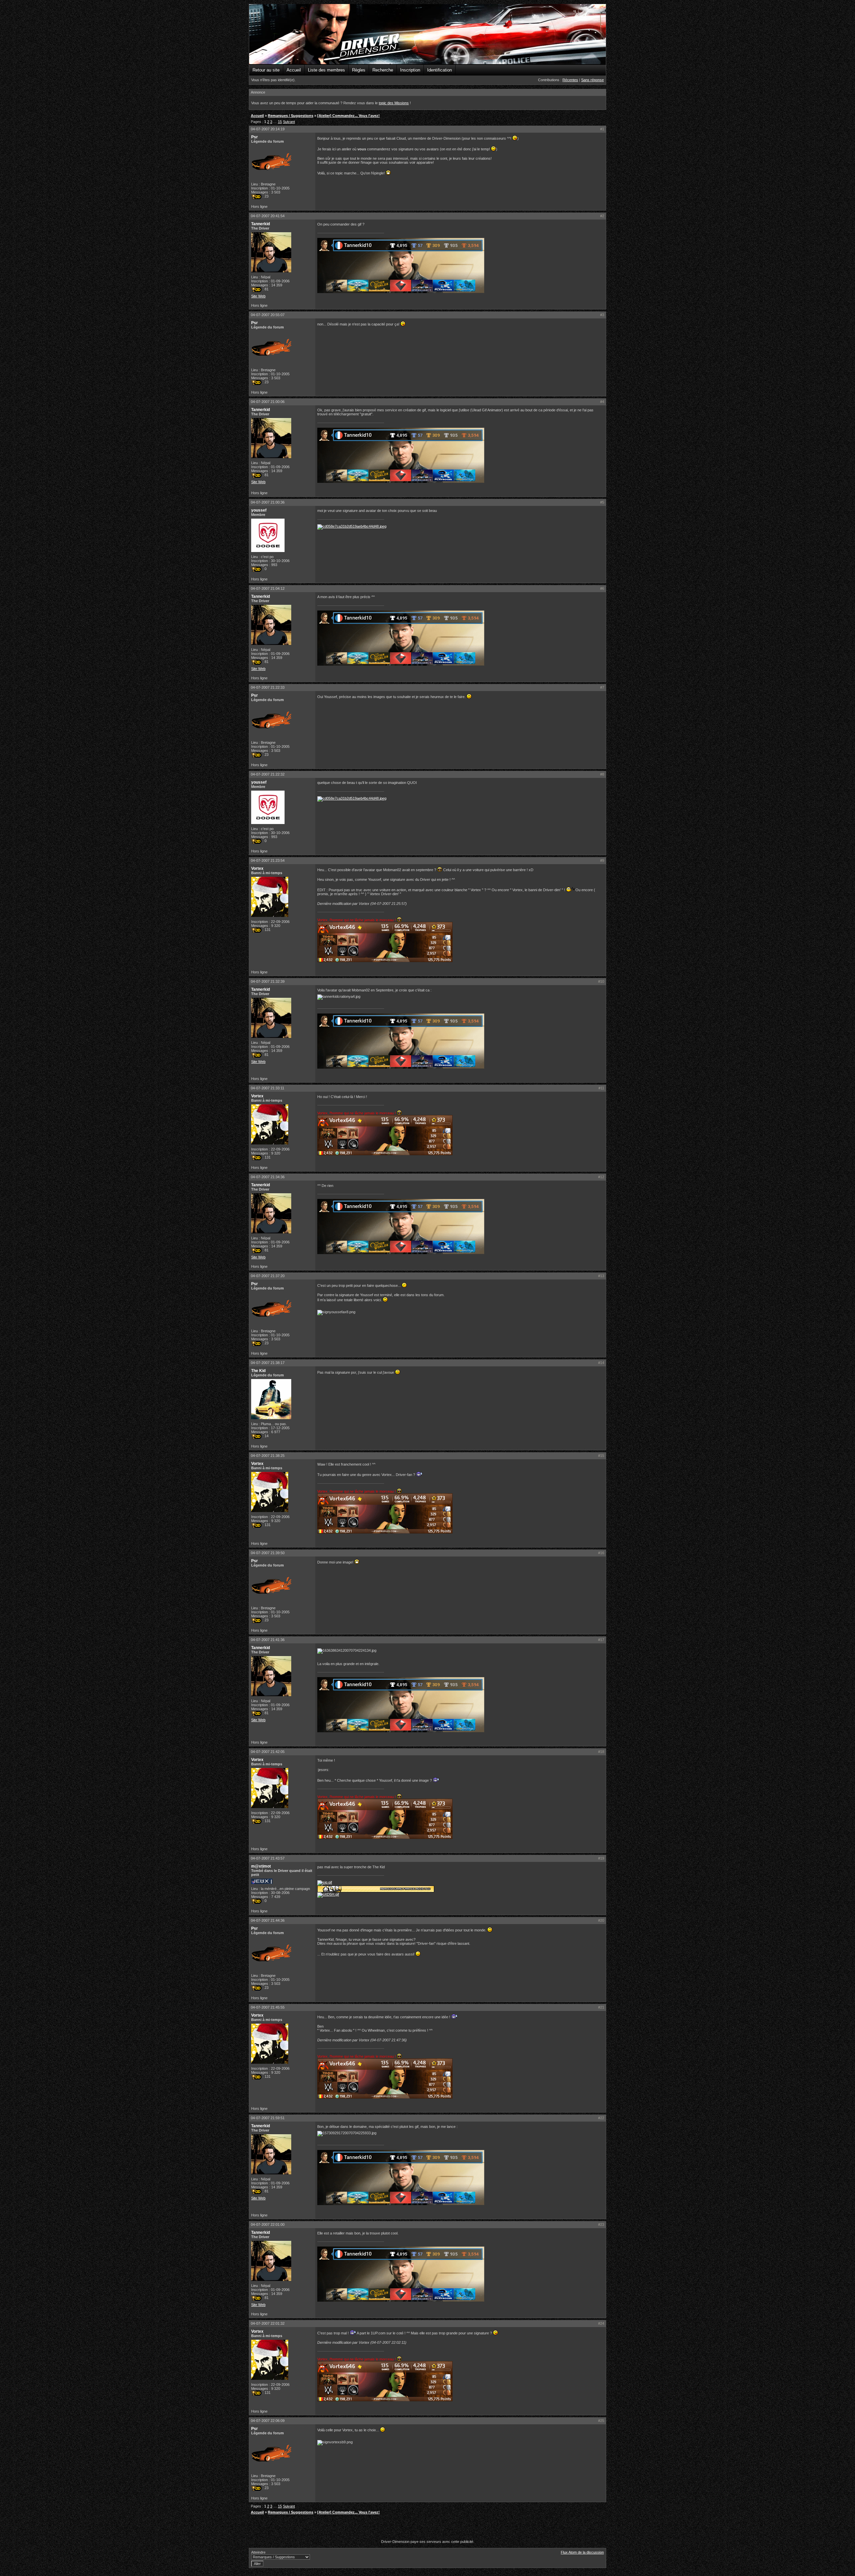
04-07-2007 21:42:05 (268, 1752)
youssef (259, 510)
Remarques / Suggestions (291, 116)
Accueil (294, 70)
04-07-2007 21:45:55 (268, 2007)
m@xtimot (261, 1866)
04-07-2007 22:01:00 (268, 2224)
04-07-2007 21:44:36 (268, 1920)
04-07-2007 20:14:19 (268, 129)
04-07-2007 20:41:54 (268, 216)
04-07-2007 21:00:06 (268, 402)
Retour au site (266, 70)
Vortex (257, 868)
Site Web (258, 296)
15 (280, 122)
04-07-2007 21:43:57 (268, 1858)
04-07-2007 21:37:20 (268, 1276)
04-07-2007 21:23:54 (268, 860)
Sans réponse (592, 80)
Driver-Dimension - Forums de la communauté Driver (427, 34)
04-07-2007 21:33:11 (268, 1088)
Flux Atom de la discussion (582, 2552)
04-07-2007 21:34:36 (268, 1177)
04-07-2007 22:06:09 (268, 2421)
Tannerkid (261, 224)
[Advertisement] (427, 2528)
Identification (440, 70)
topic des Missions (394, 103)
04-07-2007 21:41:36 (268, 1640)
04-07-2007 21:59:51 (268, 2118)
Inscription (410, 70)
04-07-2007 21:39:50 (268, 1553)
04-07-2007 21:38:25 (268, 1456)
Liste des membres (326, 70)
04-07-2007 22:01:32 (268, 2323)
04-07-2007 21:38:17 (268, 1363)
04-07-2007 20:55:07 (268, 315)
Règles (359, 70)
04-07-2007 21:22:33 (268, 687)
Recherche (383, 70)
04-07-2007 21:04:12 (268, 588)
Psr (254, 137)
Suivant (289, 122)
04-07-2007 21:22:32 (268, 774)
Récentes (570, 80)
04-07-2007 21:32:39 (268, 981)
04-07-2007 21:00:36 (268, 502)
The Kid (258, 1371)
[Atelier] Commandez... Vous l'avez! (349, 116)
